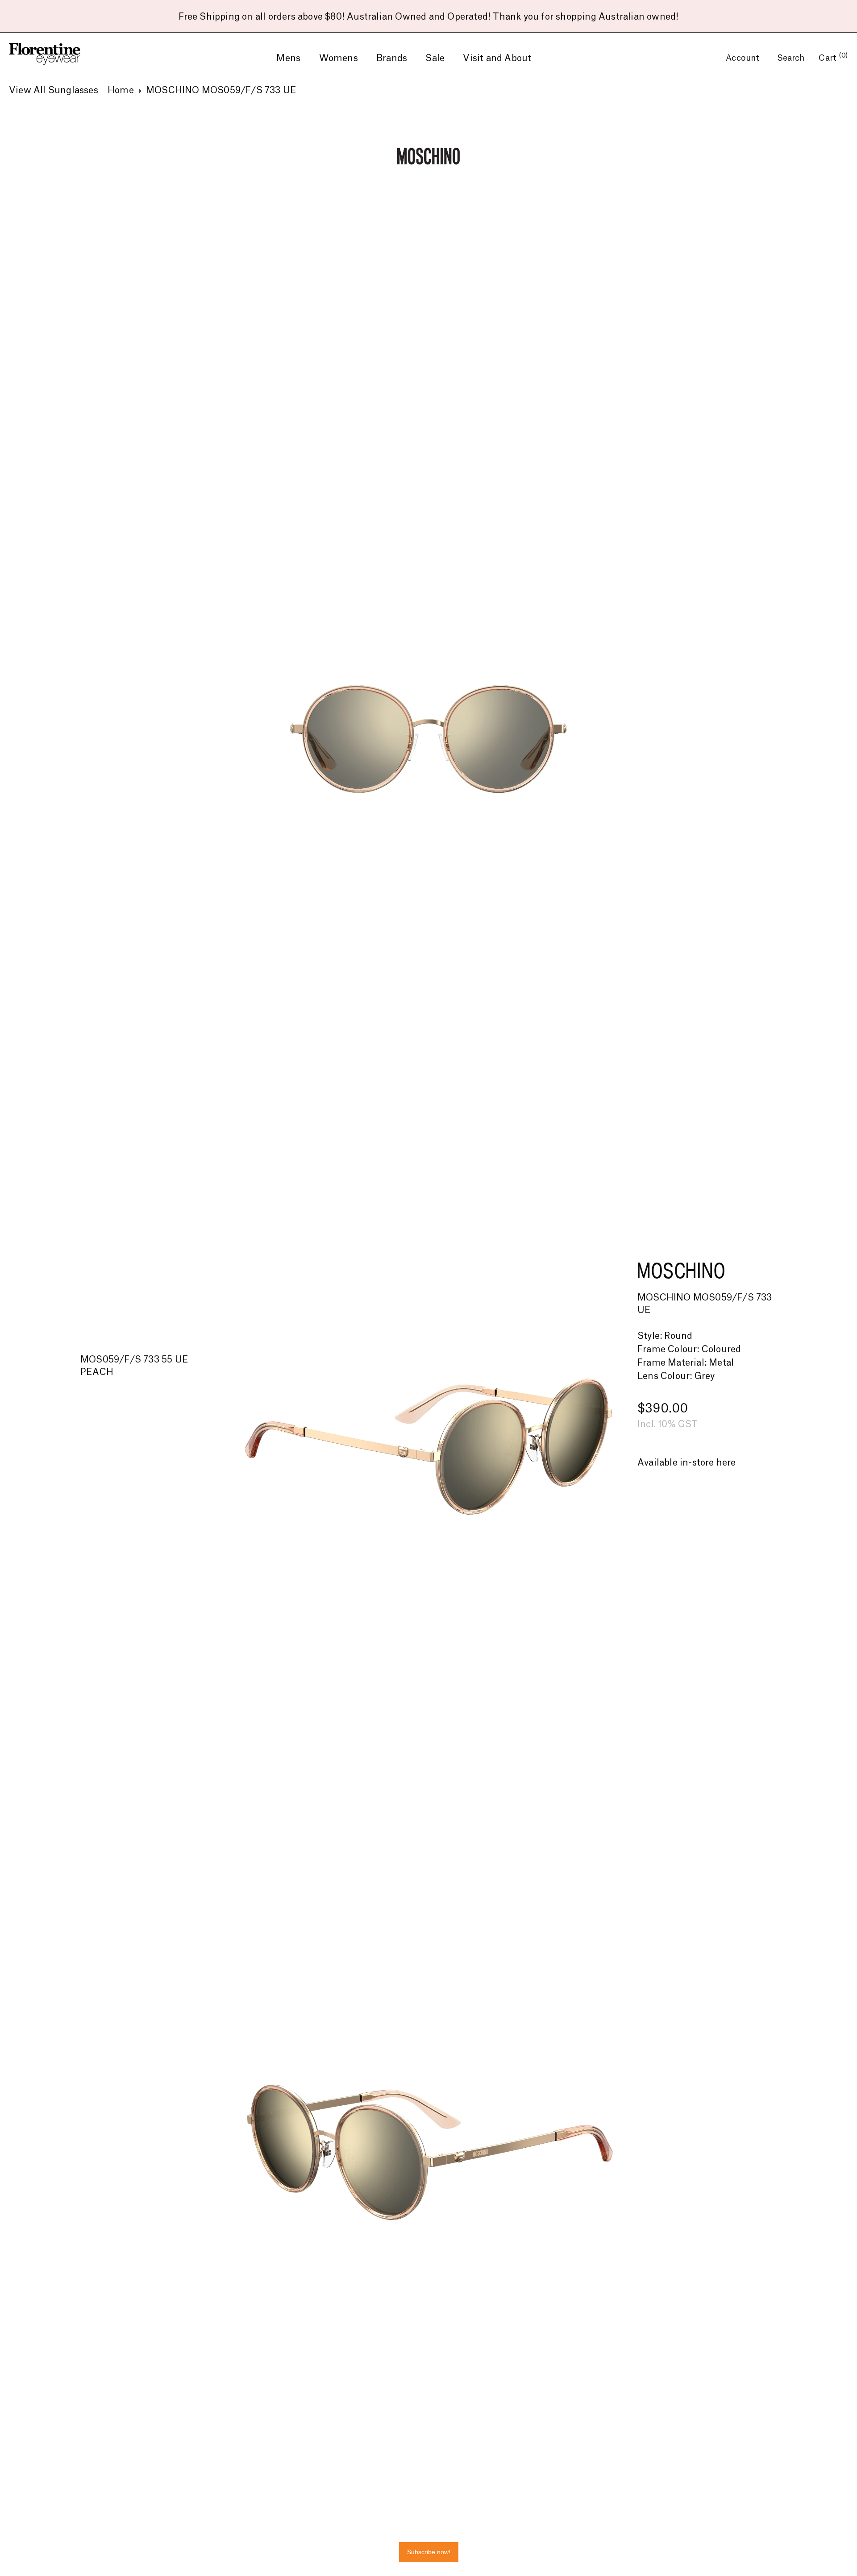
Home (121, 91)
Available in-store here (687, 1463)
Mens (288, 58)
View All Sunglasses (54, 91)
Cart (833, 58)
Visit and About (497, 58)
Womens (339, 58)
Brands (392, 58)
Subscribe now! (429, 2552)
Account (744, 58)
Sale (435, 58)
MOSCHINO (681, 1270)
